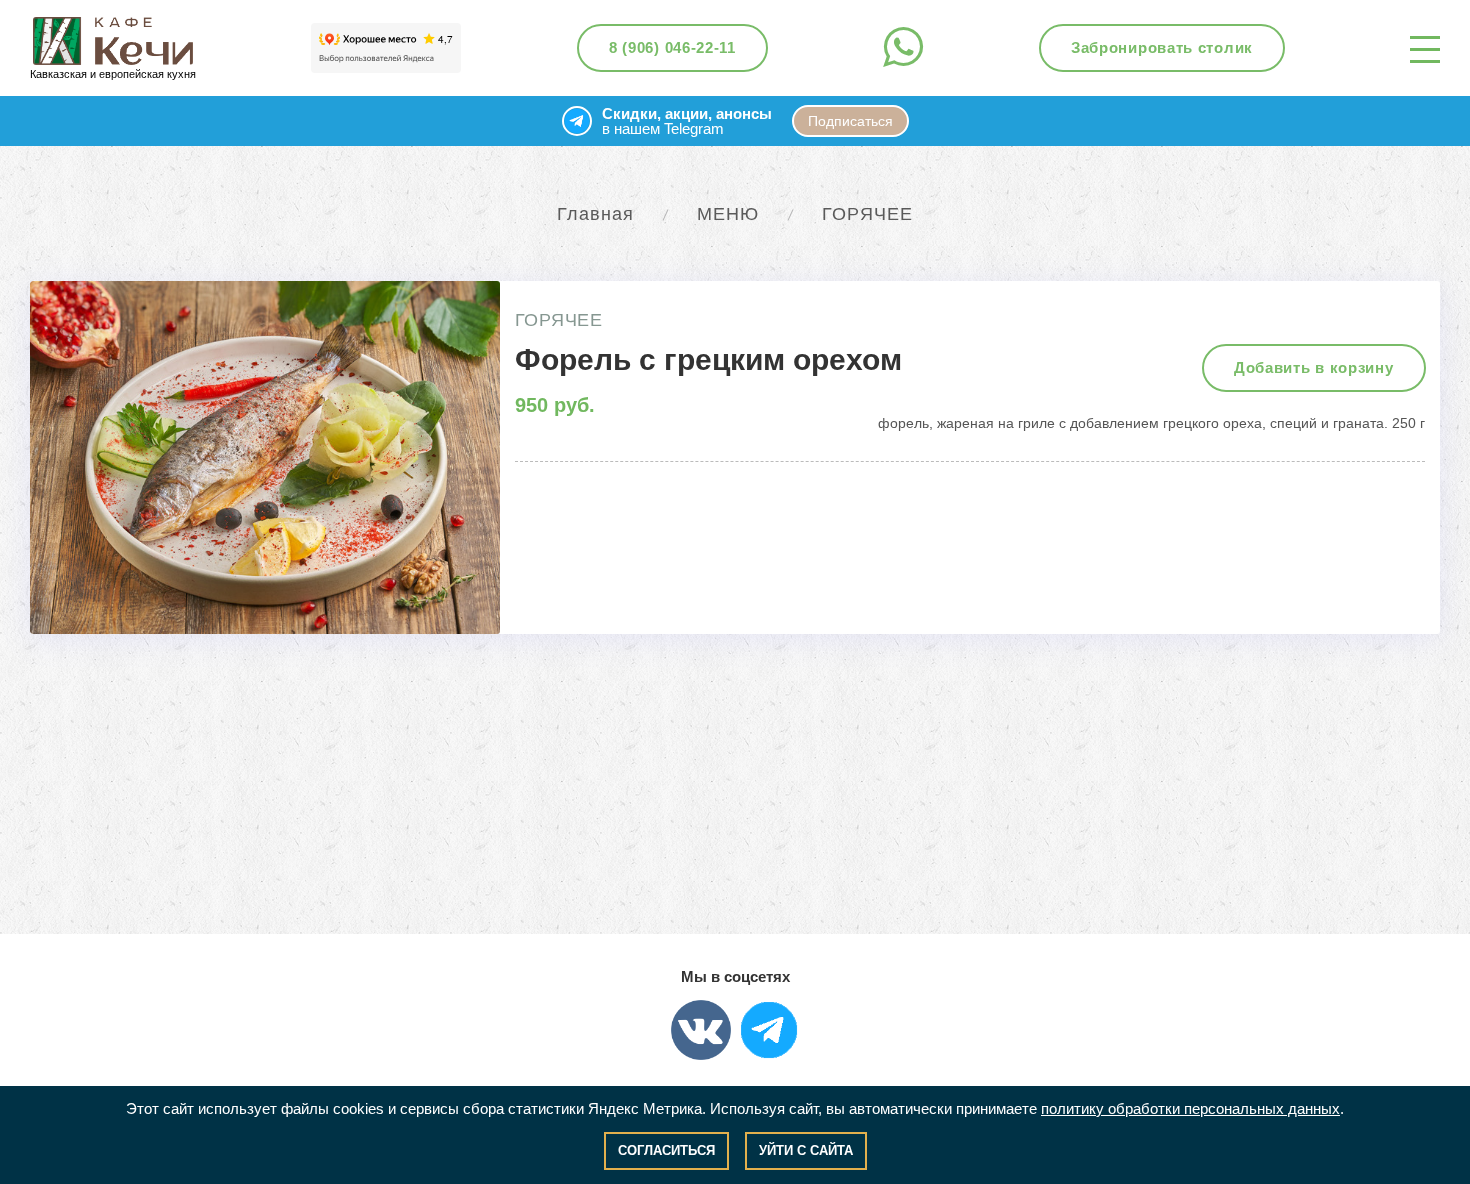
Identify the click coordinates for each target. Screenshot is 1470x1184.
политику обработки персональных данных (1190, 1108)
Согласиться (666, 1150)
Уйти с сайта (806, 1150)
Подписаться (850, 121)
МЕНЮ (728, 214)
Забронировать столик (1162, 47)
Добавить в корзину (1314, 367)
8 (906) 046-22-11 (672, 47)
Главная (595, 214)
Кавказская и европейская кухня (113, 74)
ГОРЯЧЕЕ (867, 214)
